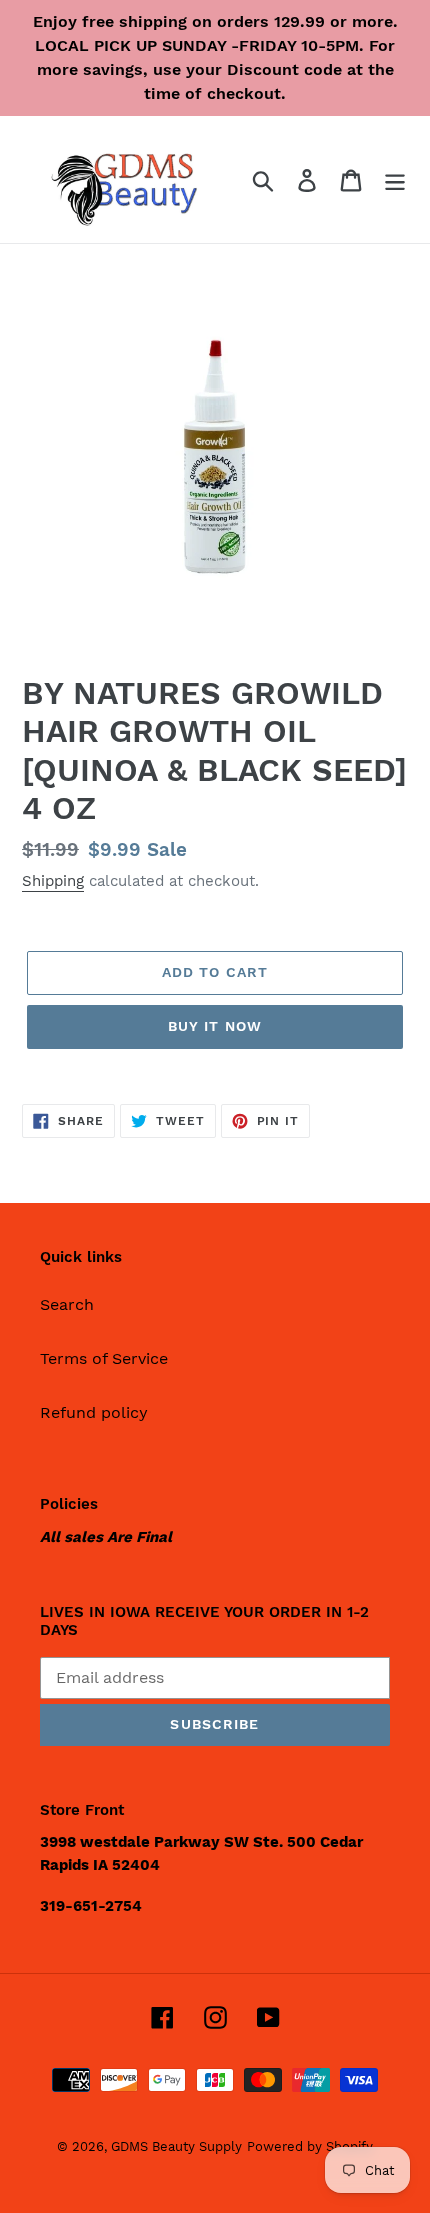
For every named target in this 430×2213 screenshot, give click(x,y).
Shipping (53, 881)
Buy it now (215, 1026)
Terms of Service (104, 1358)
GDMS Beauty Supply (176, 2146)
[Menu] (395, 179)
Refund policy (94, 1412)
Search (67, 1304)
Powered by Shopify (310, 2146)
